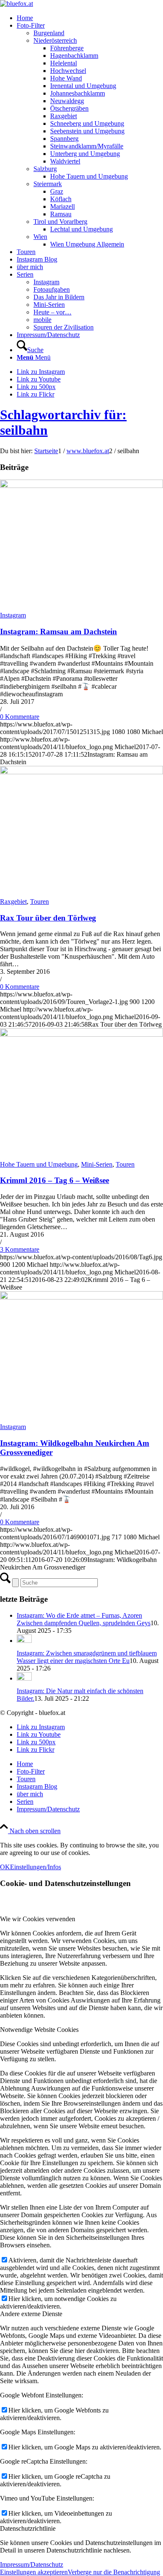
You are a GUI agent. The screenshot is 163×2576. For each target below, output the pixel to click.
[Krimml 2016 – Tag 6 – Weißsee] (81, 1034)
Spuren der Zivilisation (64, 327)
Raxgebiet (13, 901)
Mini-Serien (49, 305)
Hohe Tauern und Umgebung (39, 1164)
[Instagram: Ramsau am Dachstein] (81, 486)
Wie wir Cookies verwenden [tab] (38, 1919)
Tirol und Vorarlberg (60, 222)
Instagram (46, 282)
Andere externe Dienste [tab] (31, 2314)
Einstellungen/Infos (36, 1867)
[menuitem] (90, 18)
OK (5, 1867)
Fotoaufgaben (52, 289)
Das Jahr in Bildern (59, 297)
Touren (39, 901)
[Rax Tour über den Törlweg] (81, 772)
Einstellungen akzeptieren (34, 2572)
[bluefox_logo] (17, 4)
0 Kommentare (20, 717)
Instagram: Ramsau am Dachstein (59, 632)
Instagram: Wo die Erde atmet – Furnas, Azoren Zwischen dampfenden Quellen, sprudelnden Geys (84, 1619)
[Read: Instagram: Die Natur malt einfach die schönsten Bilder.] (24, 1678)
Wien (40, 237)
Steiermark (48, 184)
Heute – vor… (52, 312)
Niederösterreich (55, 40)
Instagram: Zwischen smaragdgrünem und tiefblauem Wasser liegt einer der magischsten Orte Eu (87, 1657)
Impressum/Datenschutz (32, 2564)
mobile (42, 320)
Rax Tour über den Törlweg (48, 918)
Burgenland (49, 33)
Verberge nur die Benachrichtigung (114, 2572)
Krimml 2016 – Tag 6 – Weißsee (55, 1180)
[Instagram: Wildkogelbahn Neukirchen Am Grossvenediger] (81, 1297)
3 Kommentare (20, 1249)
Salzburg (45, 169)
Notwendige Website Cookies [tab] (39, 2030)
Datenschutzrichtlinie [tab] (28, 2528)
